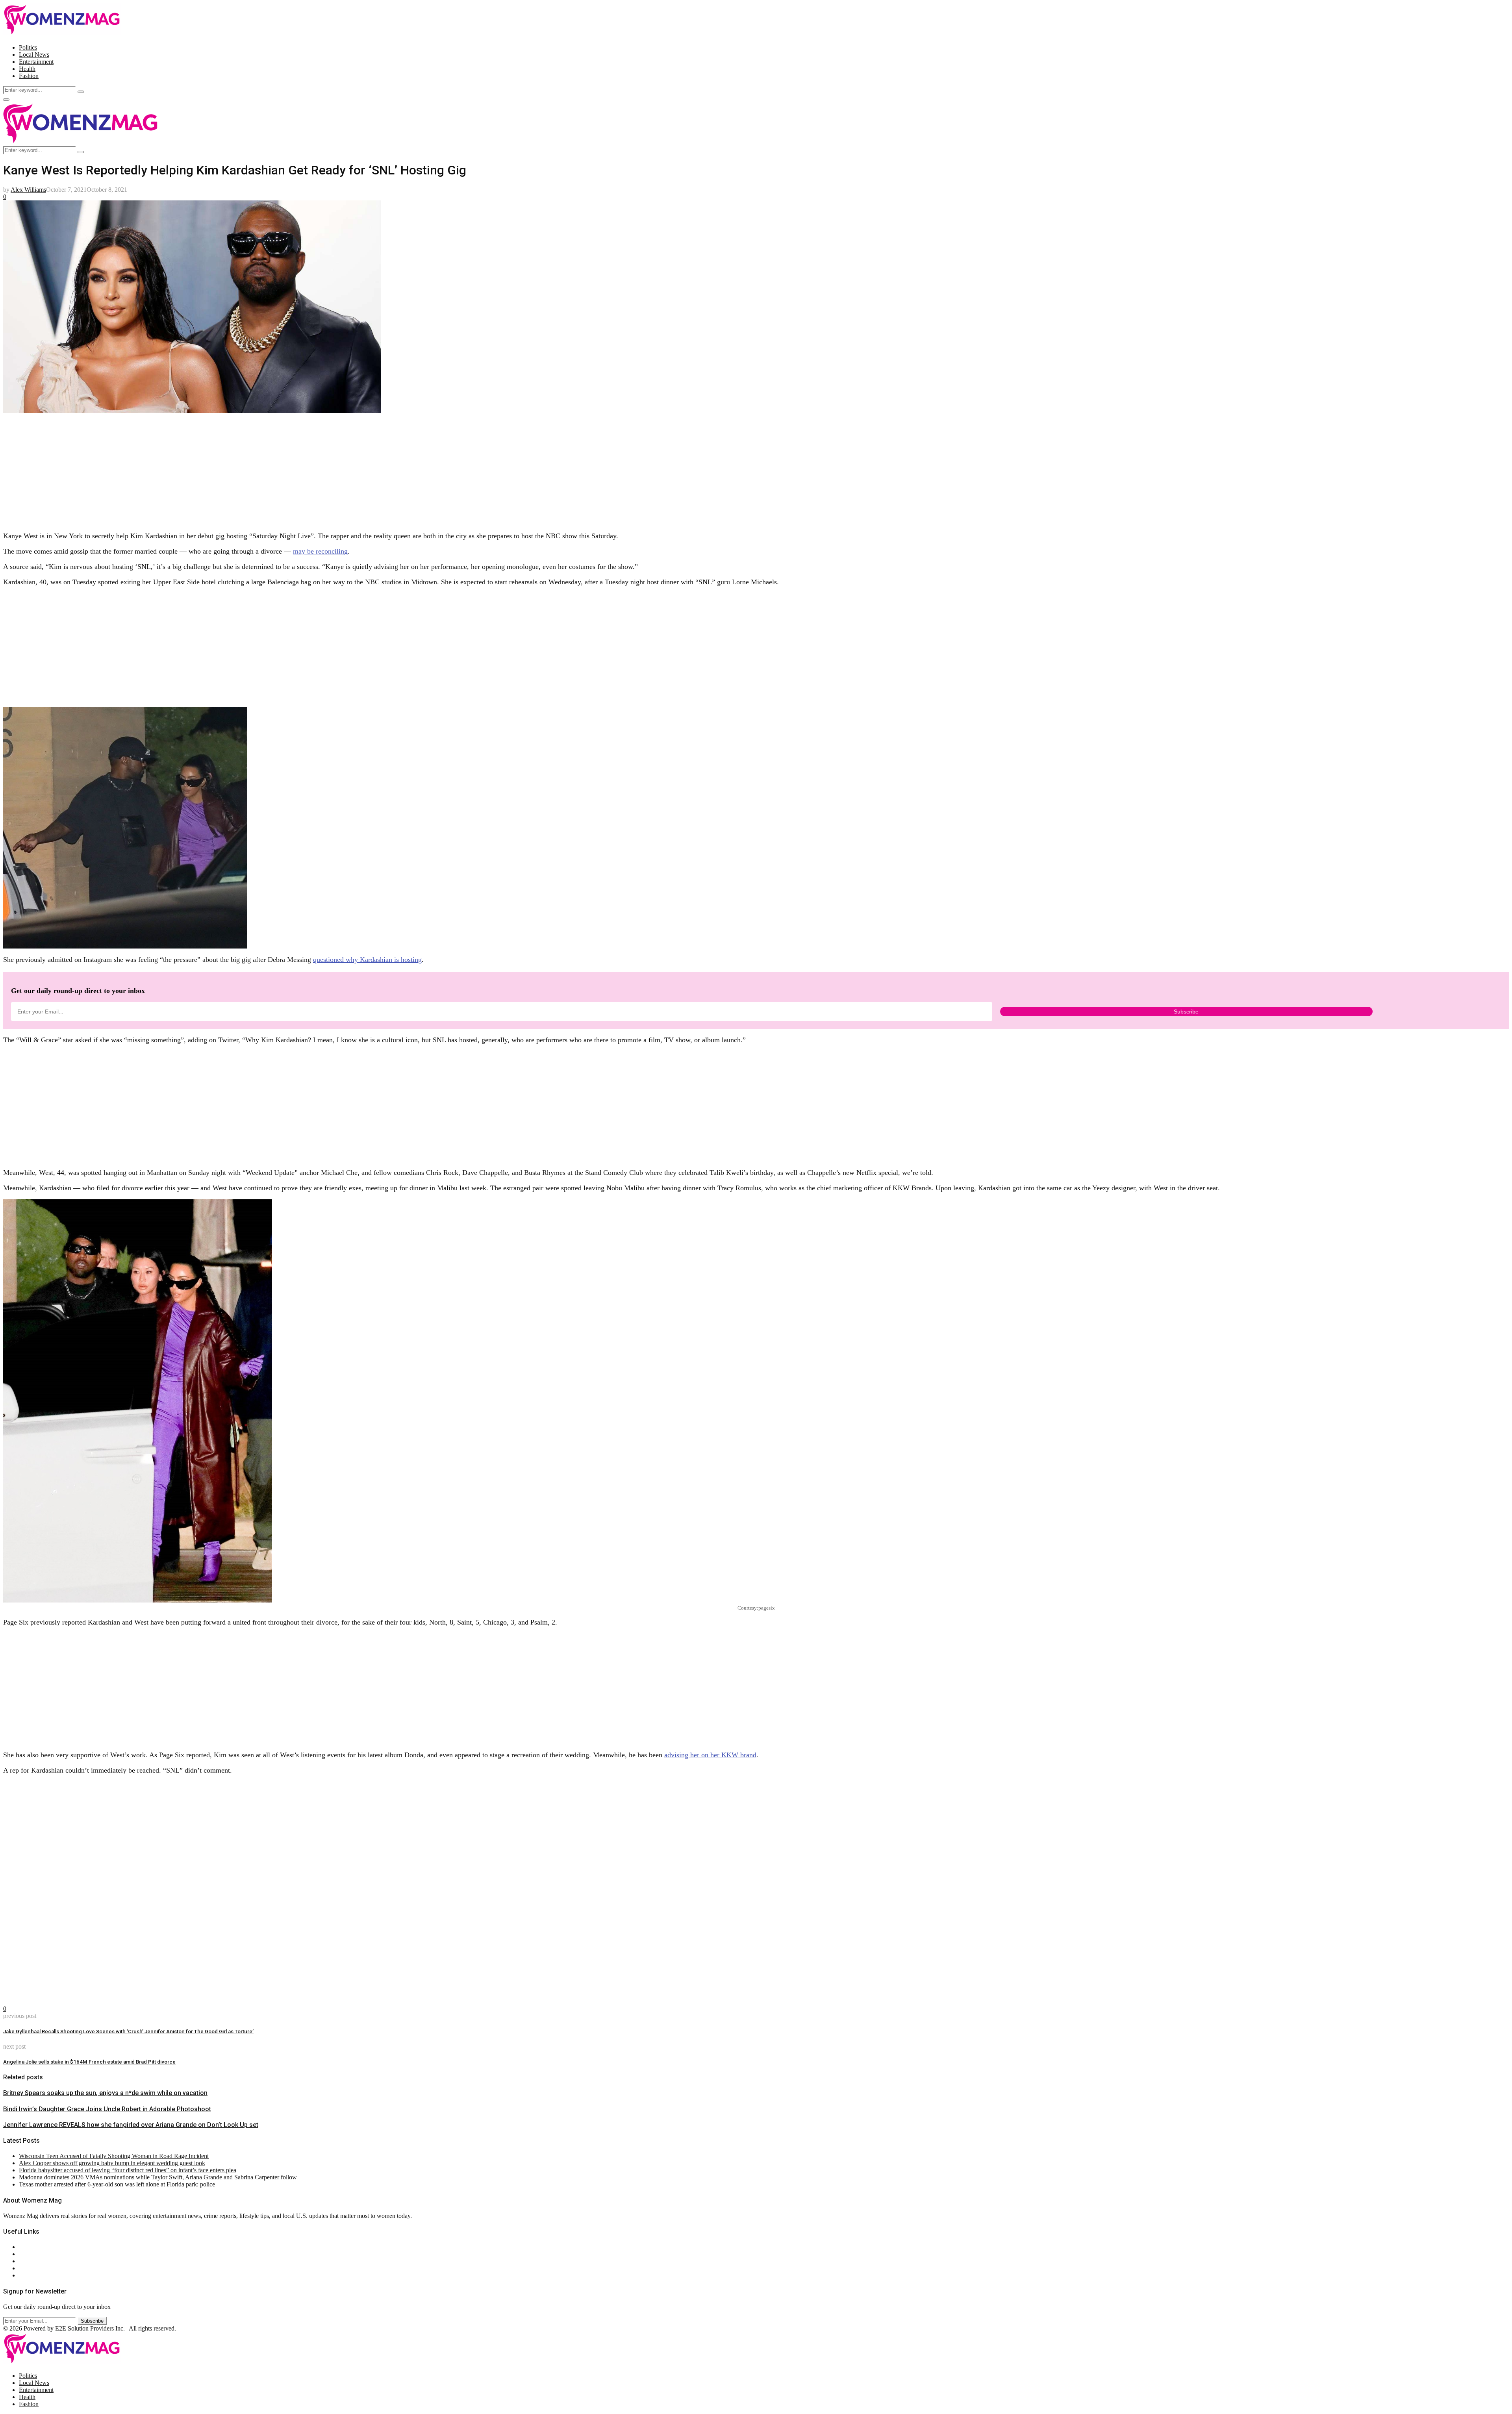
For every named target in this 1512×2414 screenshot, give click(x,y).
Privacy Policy (37, 2261)
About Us (31, 2247)
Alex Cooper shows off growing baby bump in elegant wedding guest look (112, 2163)
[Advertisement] (239, 470)
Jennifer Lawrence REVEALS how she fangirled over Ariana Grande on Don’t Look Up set (131, 2125)
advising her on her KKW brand (710, 1755)
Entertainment (36, 62)
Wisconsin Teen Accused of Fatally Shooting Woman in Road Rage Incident (114, 2156)
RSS (25, 2275)
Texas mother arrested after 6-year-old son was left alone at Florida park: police (117, 2184)
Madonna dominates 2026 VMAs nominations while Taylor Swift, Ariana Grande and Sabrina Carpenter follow (158, 2177)
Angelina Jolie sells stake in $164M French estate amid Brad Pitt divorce (89, 2062)
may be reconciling (320, 551)
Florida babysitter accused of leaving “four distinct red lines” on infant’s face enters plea (128, 2170)
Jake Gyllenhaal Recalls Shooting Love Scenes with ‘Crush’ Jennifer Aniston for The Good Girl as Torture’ (128, 2031)
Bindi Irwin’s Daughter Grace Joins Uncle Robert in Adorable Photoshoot (107, 2109)
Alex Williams (28, 190)
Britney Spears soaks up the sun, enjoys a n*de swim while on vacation (105, 2093)
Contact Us (33, 2254)
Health (27, 69)
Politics (28, 47)
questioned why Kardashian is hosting (367, 960)
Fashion (29, 76)
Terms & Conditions (44, 2268)
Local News (34, 55)
